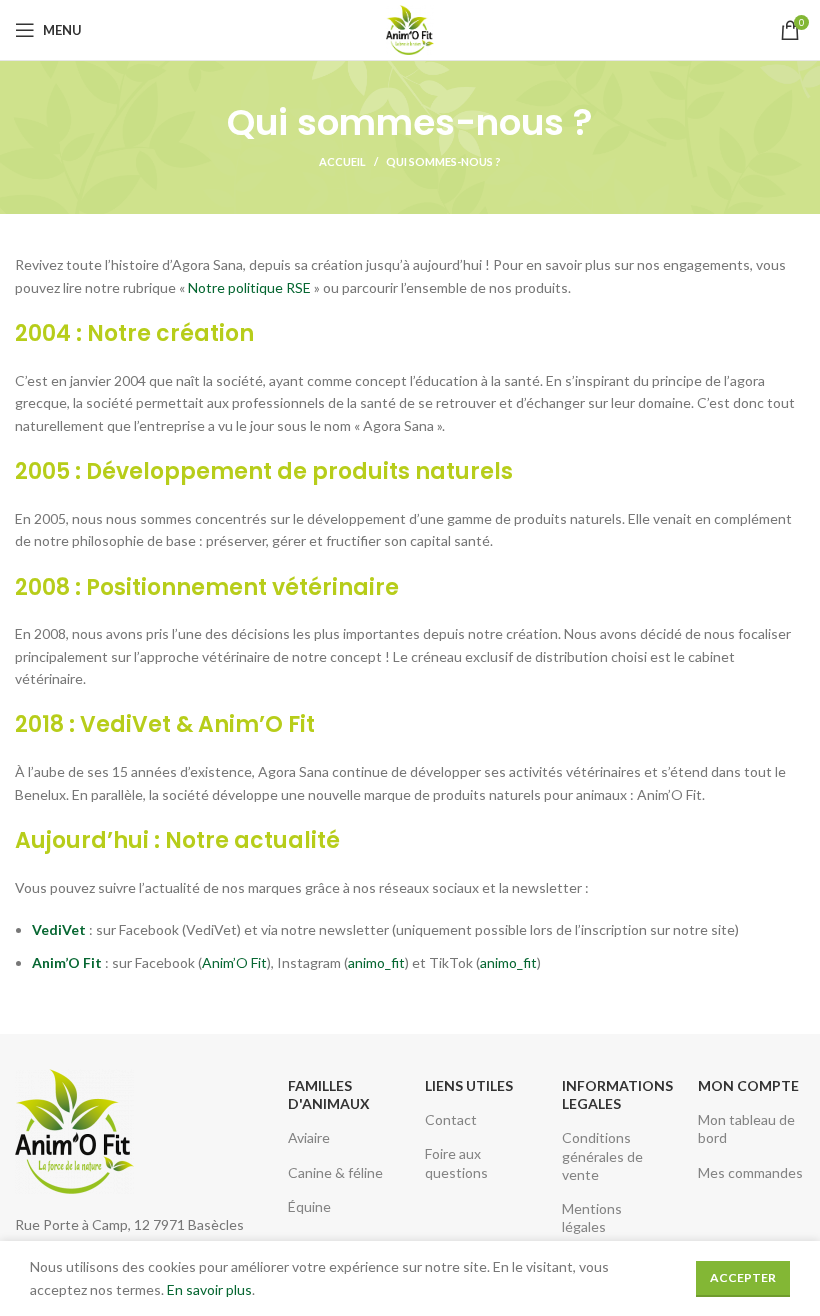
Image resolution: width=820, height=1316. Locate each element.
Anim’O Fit (234, 962)
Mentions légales (592, 1217)
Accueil (342, 161)
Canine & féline (335, 1172)
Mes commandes (750, 1172)
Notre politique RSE (249, 287)
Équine (309, 1206)
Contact (451, 1119)
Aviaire (309, 1137)
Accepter (743, 1277)
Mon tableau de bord (746, 1128)
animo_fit (376, 962)
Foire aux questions (456, 1162)
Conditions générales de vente (602, 1155)
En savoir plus (209, 1289)
